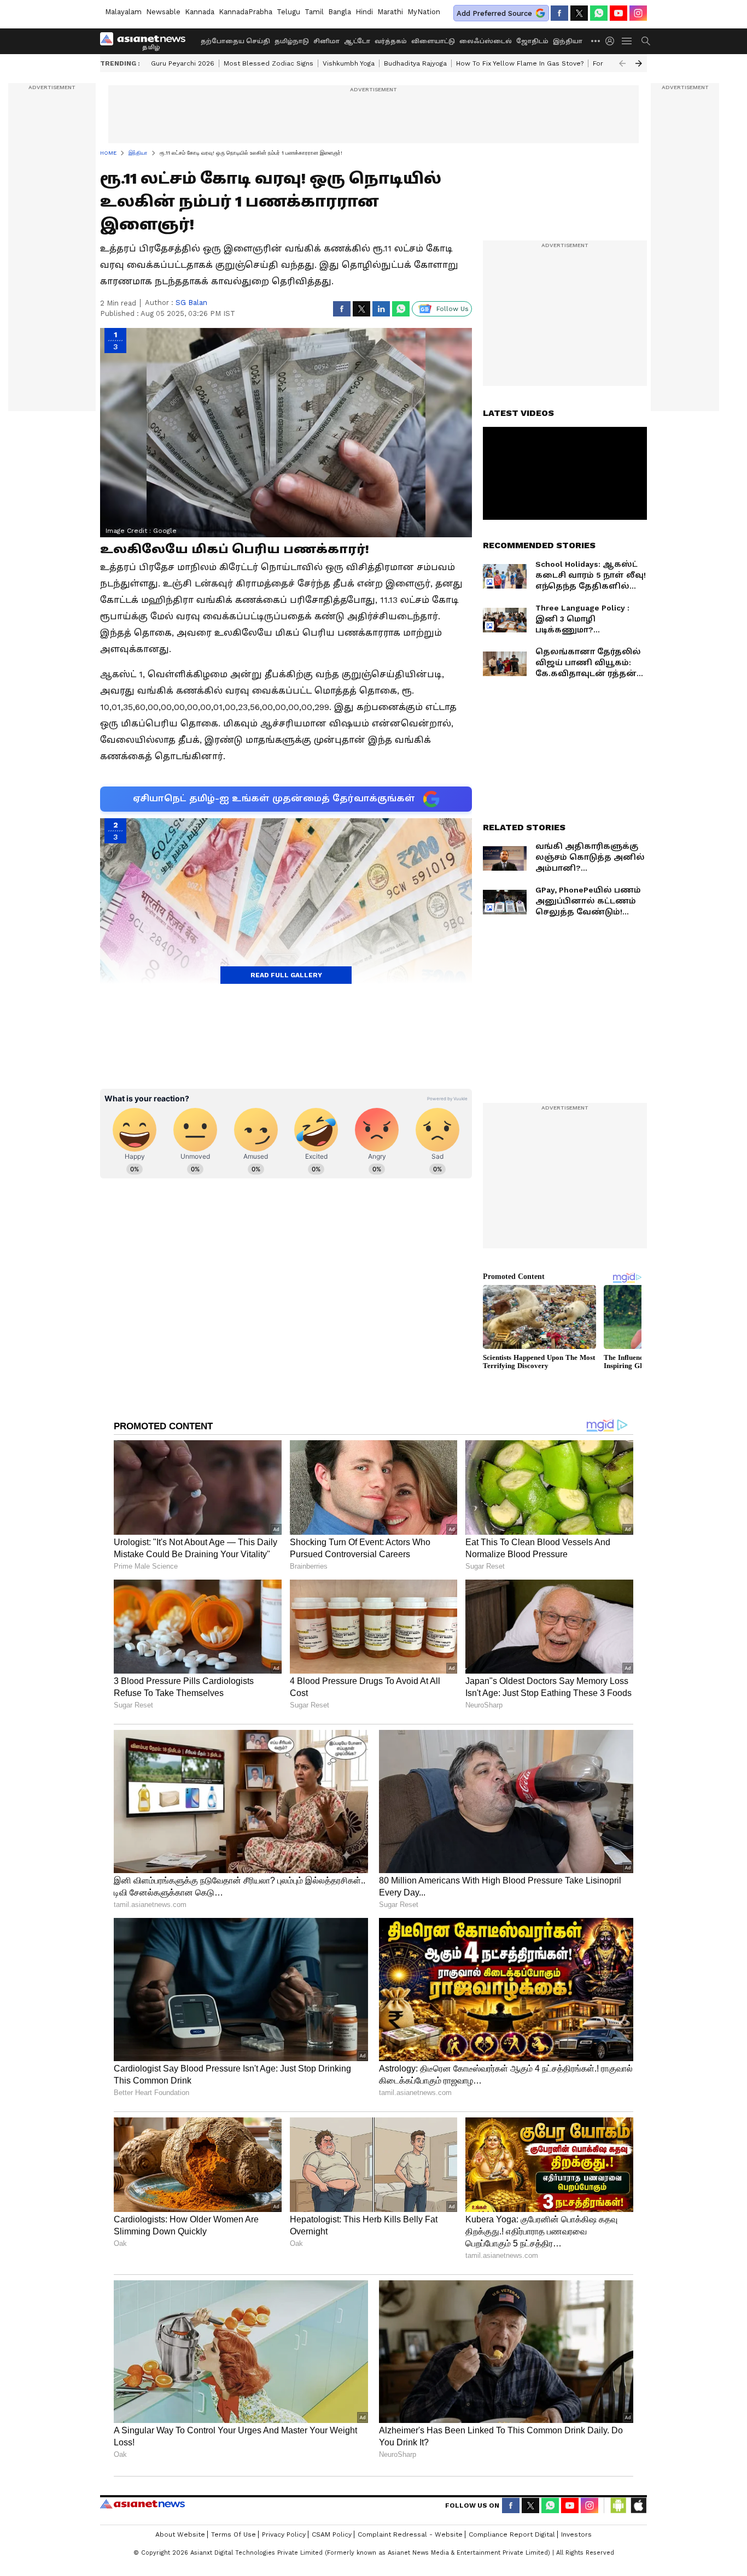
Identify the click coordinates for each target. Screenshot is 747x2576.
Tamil (314, 12)
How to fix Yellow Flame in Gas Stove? (520, 63)
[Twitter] (579, 13)
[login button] (612, 41)
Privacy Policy (284, 2534)
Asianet (142, 2504)
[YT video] (618, 13)
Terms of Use (234, 2534)
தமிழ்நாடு (292, 41)
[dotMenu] (596, 41)
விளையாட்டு (433, 41)
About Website (180, 2534)
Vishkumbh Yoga (349, 63)
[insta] (638, 13)
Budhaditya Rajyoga (415, 63)
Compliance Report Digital (512, 2534)
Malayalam (123, 12)
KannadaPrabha (246, 12)
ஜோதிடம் (532, 41)
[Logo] (147, 41)
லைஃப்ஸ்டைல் (486, 41)
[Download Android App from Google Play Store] (618, 2505)
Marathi (390, 12)
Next (639, 63)
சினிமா (326, 41)
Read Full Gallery (286, 975)
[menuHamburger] (627, 41)
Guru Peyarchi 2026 (183, 63)
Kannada (200, 12)
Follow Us (453, 309)
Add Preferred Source (494, 13)
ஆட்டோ (357, 41)
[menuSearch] (646, 41)
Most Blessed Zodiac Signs (269, 63)
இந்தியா (568, 41)
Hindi (364, 12)
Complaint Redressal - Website (410, 2534)
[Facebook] (559, 13)
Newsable (163, 12)
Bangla (340, 12)
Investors (576, 2534)
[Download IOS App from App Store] (638, 2505)
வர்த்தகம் (391, 41)
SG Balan (191, 303)
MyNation (424, 12)
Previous (622, 63)
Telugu (288, 12)
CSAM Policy (332, 2534)
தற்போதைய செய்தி (235, 41)
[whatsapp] (599, 13)
